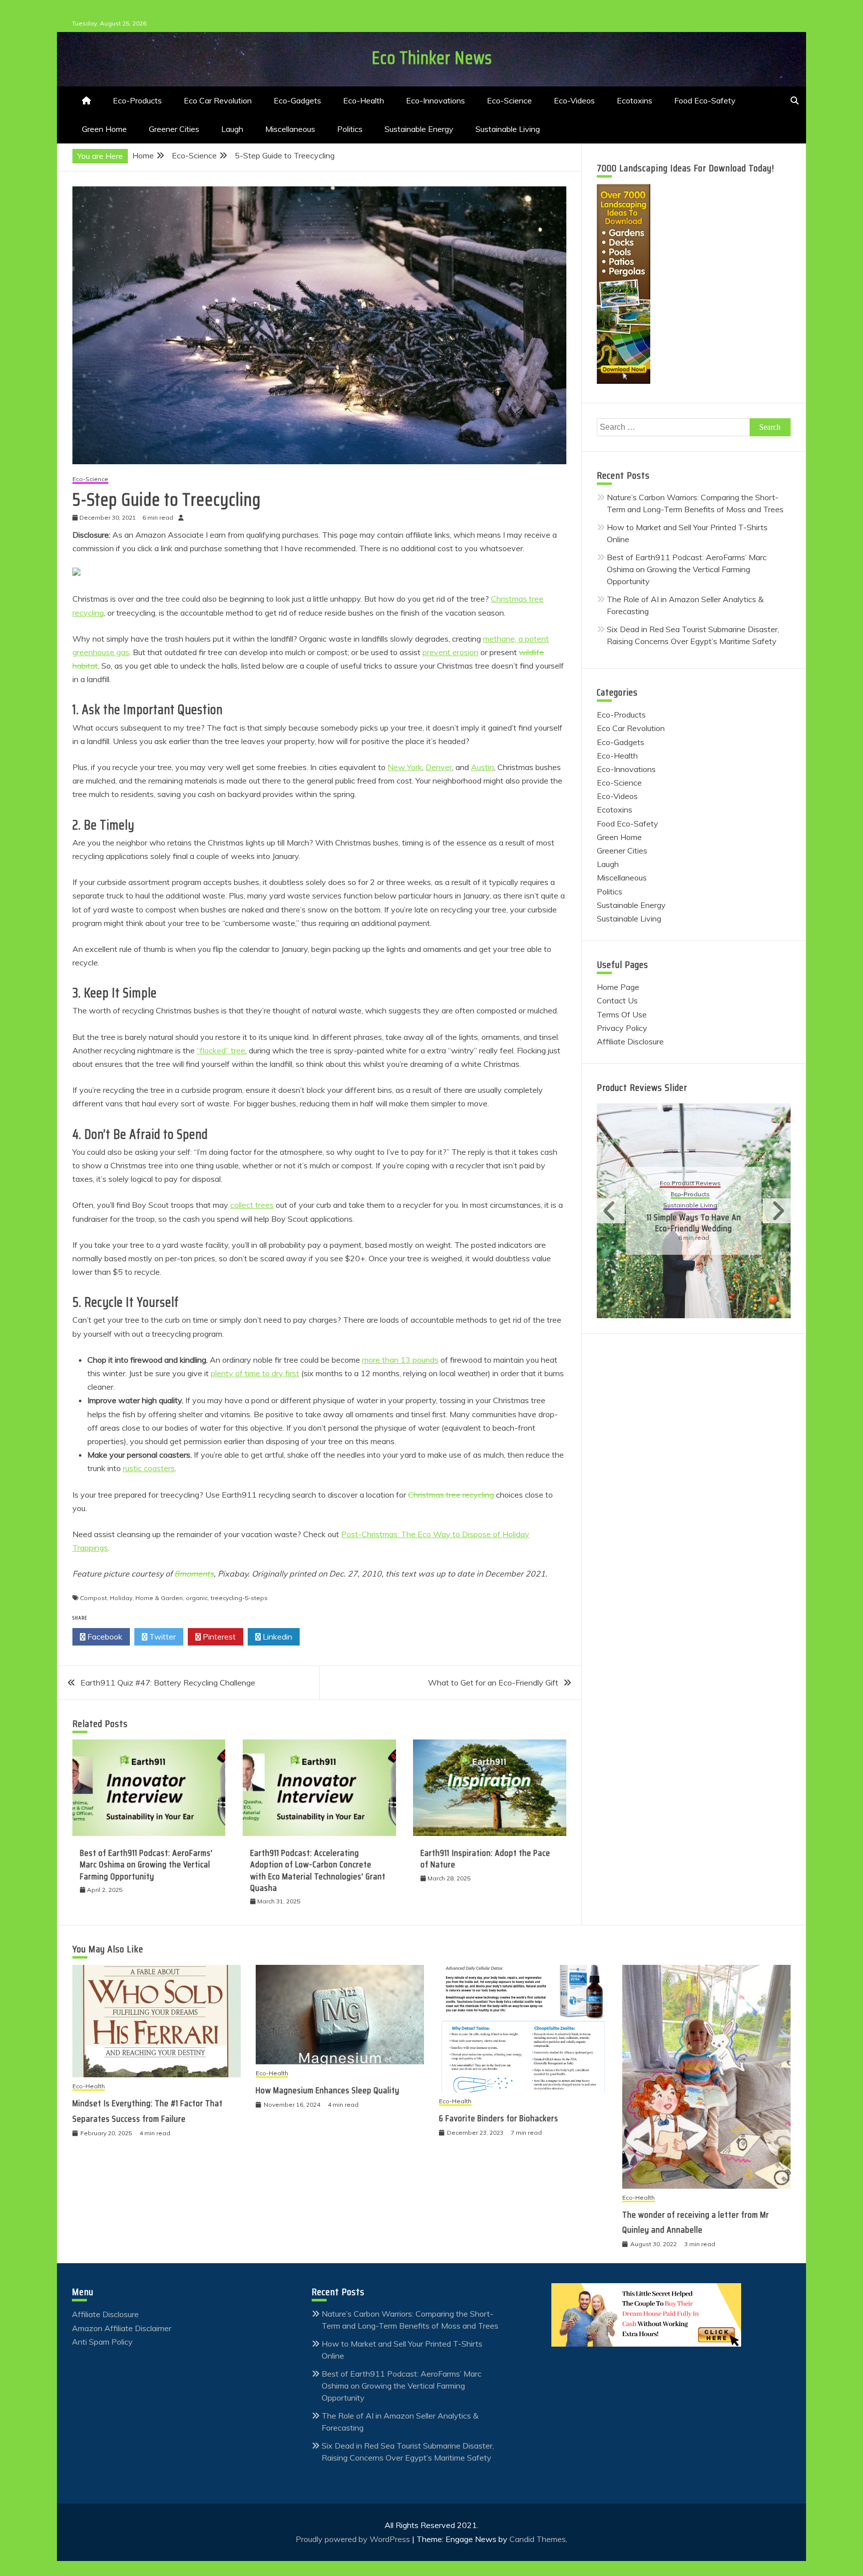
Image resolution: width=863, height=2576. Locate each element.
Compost (93, 1598)
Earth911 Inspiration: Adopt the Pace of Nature (485, 1859)
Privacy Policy (622, 1028)
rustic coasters (149, 1468)
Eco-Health (364, 100)
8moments (194, 1574)
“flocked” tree (221, 1050)
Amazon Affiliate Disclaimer (122, 2328)
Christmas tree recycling (451, 1495)
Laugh (232, 129)
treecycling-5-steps (239, 1598)
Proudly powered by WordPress (354, 2539)
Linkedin (276, 1637)
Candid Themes (538, 2539)
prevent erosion (450, 652)
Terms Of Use (622, 1014)
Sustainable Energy (419, 129)
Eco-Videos (574, 100)
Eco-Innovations (435, 100)
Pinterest (218, 1637)
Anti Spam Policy (102, 2342)
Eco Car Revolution (218, 100)
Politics (350, 129)
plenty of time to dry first (255, 1373)
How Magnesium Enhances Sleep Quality (328, 2090)
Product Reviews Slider (642, 1087)
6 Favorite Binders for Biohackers (499, 2118)
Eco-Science (509, 100)
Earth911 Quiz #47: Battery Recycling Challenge (168, 1683)
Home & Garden (159, 1598)
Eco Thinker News (432, 58)
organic (197, 1598)
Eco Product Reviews (690, 1184)
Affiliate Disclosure (630, 1041)
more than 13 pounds (400, 1360)
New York (405, 767)
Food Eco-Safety (705, 100)
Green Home (104, 129)
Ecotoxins (635, 100)
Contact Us (617, 1000)
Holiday (121, 1598)
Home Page (618, 987)
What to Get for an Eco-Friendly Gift (493, 1683)
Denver (439, 767)
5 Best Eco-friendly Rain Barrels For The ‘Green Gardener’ (694, 1217)
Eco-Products (137, 100)
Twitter (162, 1637)
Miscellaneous (290, 129)
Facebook (104, 1637)
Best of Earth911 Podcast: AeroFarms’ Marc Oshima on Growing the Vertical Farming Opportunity (146, 1865)
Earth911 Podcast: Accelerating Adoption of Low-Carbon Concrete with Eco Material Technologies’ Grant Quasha (318, 1870)
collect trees (252, 1205)
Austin (482, 767)
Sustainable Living (508, 129)
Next (777, 1211)
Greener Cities (174, 129)
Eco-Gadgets (297, 100)
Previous (611, 1211)
